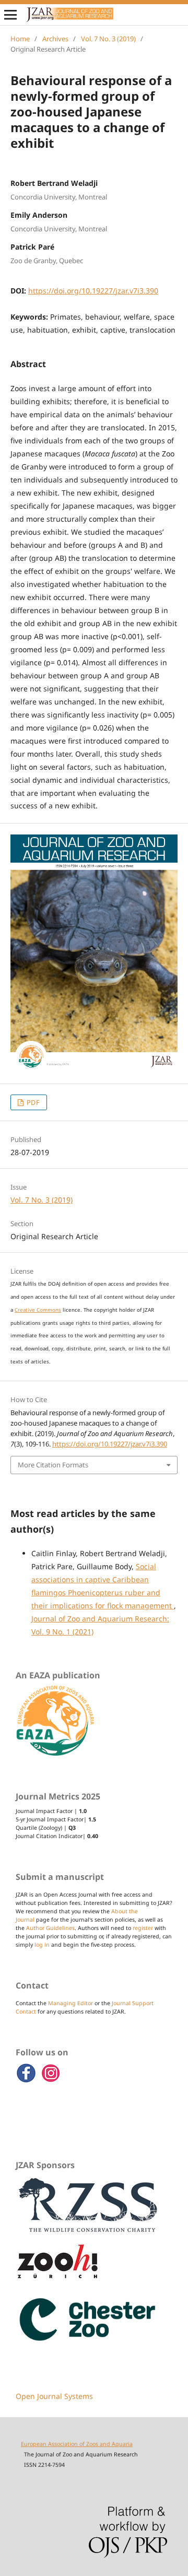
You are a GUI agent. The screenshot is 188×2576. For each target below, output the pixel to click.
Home (20, 39)
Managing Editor (70, 2003)
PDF (32, 1102)
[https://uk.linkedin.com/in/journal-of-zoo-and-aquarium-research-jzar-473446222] (51, 2081)
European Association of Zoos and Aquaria (77, 2444)
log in (42, 1945)
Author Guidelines (50, 1928)
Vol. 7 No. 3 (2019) (108, 39)
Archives (55, 39)
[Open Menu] (10, 15)
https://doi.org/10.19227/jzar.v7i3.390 (93, 291)
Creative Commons (38, 1310)
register (143, 1928)
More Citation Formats (53, 1465)
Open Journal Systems (54, 2396)
